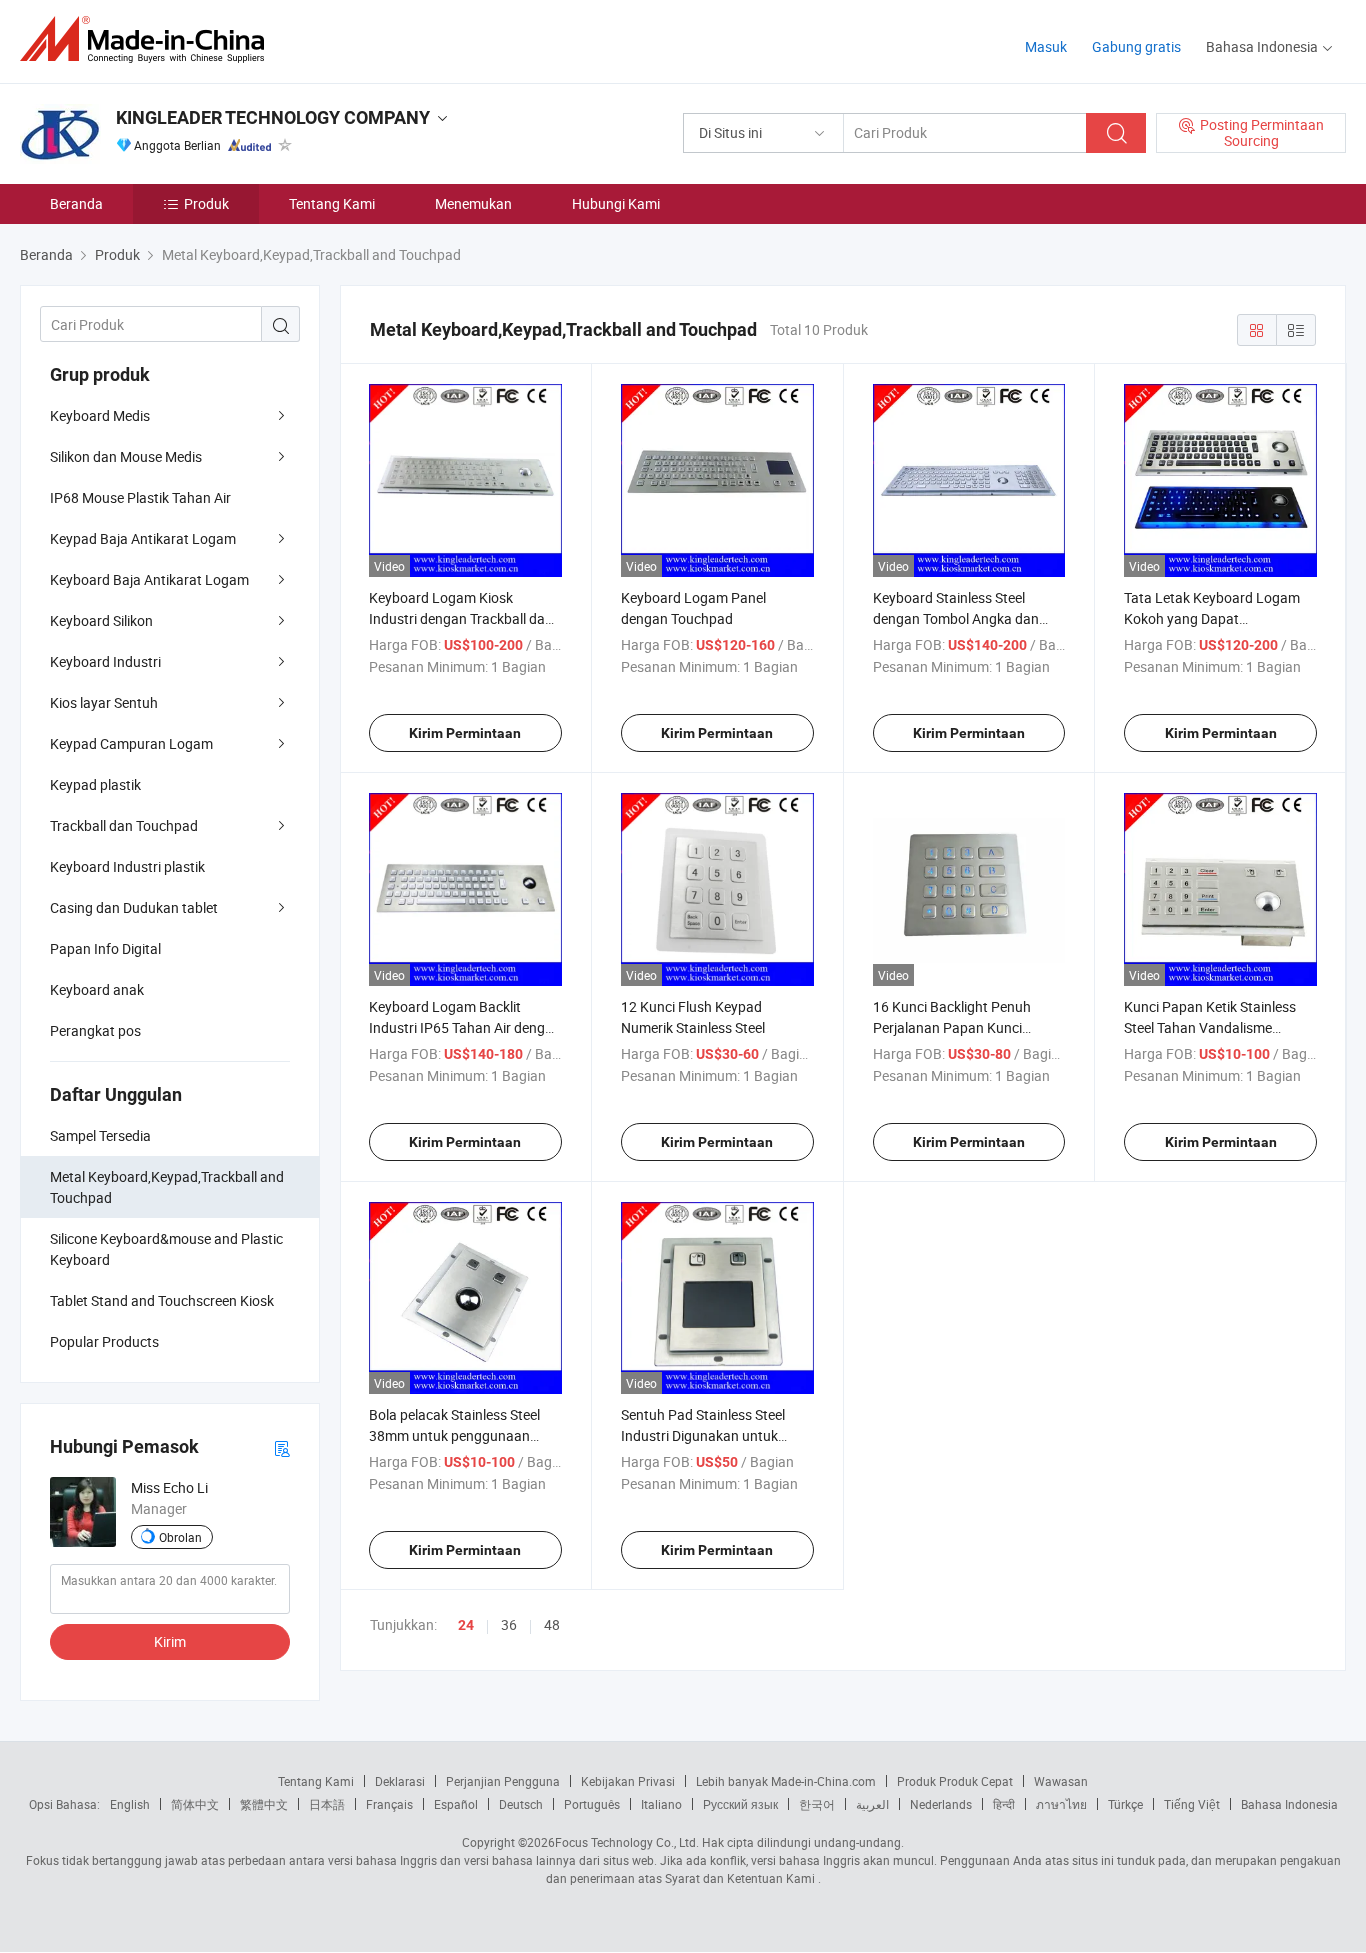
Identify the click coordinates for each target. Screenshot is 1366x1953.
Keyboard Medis (100, 415)
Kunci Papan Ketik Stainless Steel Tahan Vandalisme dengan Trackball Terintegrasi (1215, 1027)
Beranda (76, 203)
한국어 (817, 1804)
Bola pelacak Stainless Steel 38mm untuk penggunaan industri (454, 1435)
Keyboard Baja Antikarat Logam (149, 579)
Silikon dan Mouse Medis (126, 456)
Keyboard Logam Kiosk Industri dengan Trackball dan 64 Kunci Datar (461, 618)
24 (466, 1625)
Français (389, 1804)
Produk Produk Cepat (955, 1781)
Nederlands (941, 1804)
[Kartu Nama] (282, 1447)
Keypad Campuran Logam (131, 743)
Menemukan (473, 203)
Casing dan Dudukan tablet (134, 907)
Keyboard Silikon (101, 620)
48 (552, 1624)
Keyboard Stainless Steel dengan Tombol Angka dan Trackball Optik (956, 618)
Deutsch (521, 1804)
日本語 (327, 1804)
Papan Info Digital (105, 948)
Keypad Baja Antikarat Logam (143, 538)
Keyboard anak (97, 989)
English (130, 1804)
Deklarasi (400, 1781)
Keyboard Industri (105, 661)
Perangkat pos (95, 1030)
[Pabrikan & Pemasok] (148, 39)
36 (509, 1624)
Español (456, 1804)
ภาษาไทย (1061, 1804)
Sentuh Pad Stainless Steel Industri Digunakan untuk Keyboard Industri (703, 1435)
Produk (206, 203)
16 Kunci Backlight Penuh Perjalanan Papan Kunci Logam (952, 1027)
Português (592, 1804)
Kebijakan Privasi (628, 1781)
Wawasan (1061, 1781)
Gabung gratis (1136, 46)
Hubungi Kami (616, 203)
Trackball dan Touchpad (124, 825)
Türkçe (1125, 1804)
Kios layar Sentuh (104, 702)
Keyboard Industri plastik (127, 866)
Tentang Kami (332, 203)
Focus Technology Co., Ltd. (627, 1842)
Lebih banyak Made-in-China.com (786, 1781)
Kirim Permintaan (465, 733)
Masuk (1046, 46)
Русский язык (740, 1804)
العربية (872, 1804)
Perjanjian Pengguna (503, 1781)
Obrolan (180, 1537)
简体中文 (195, 1804)
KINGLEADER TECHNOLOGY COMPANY (273, 117)
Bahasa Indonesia (1289, 1804)
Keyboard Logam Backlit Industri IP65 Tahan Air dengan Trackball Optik (465, 1027)
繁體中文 (264, 1804)
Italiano (661, 1804)
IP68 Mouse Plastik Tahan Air (140, 497)
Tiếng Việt (1192, 1804)
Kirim (170, 1641)
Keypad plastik (95, 784)
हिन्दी (1004, 1804)
